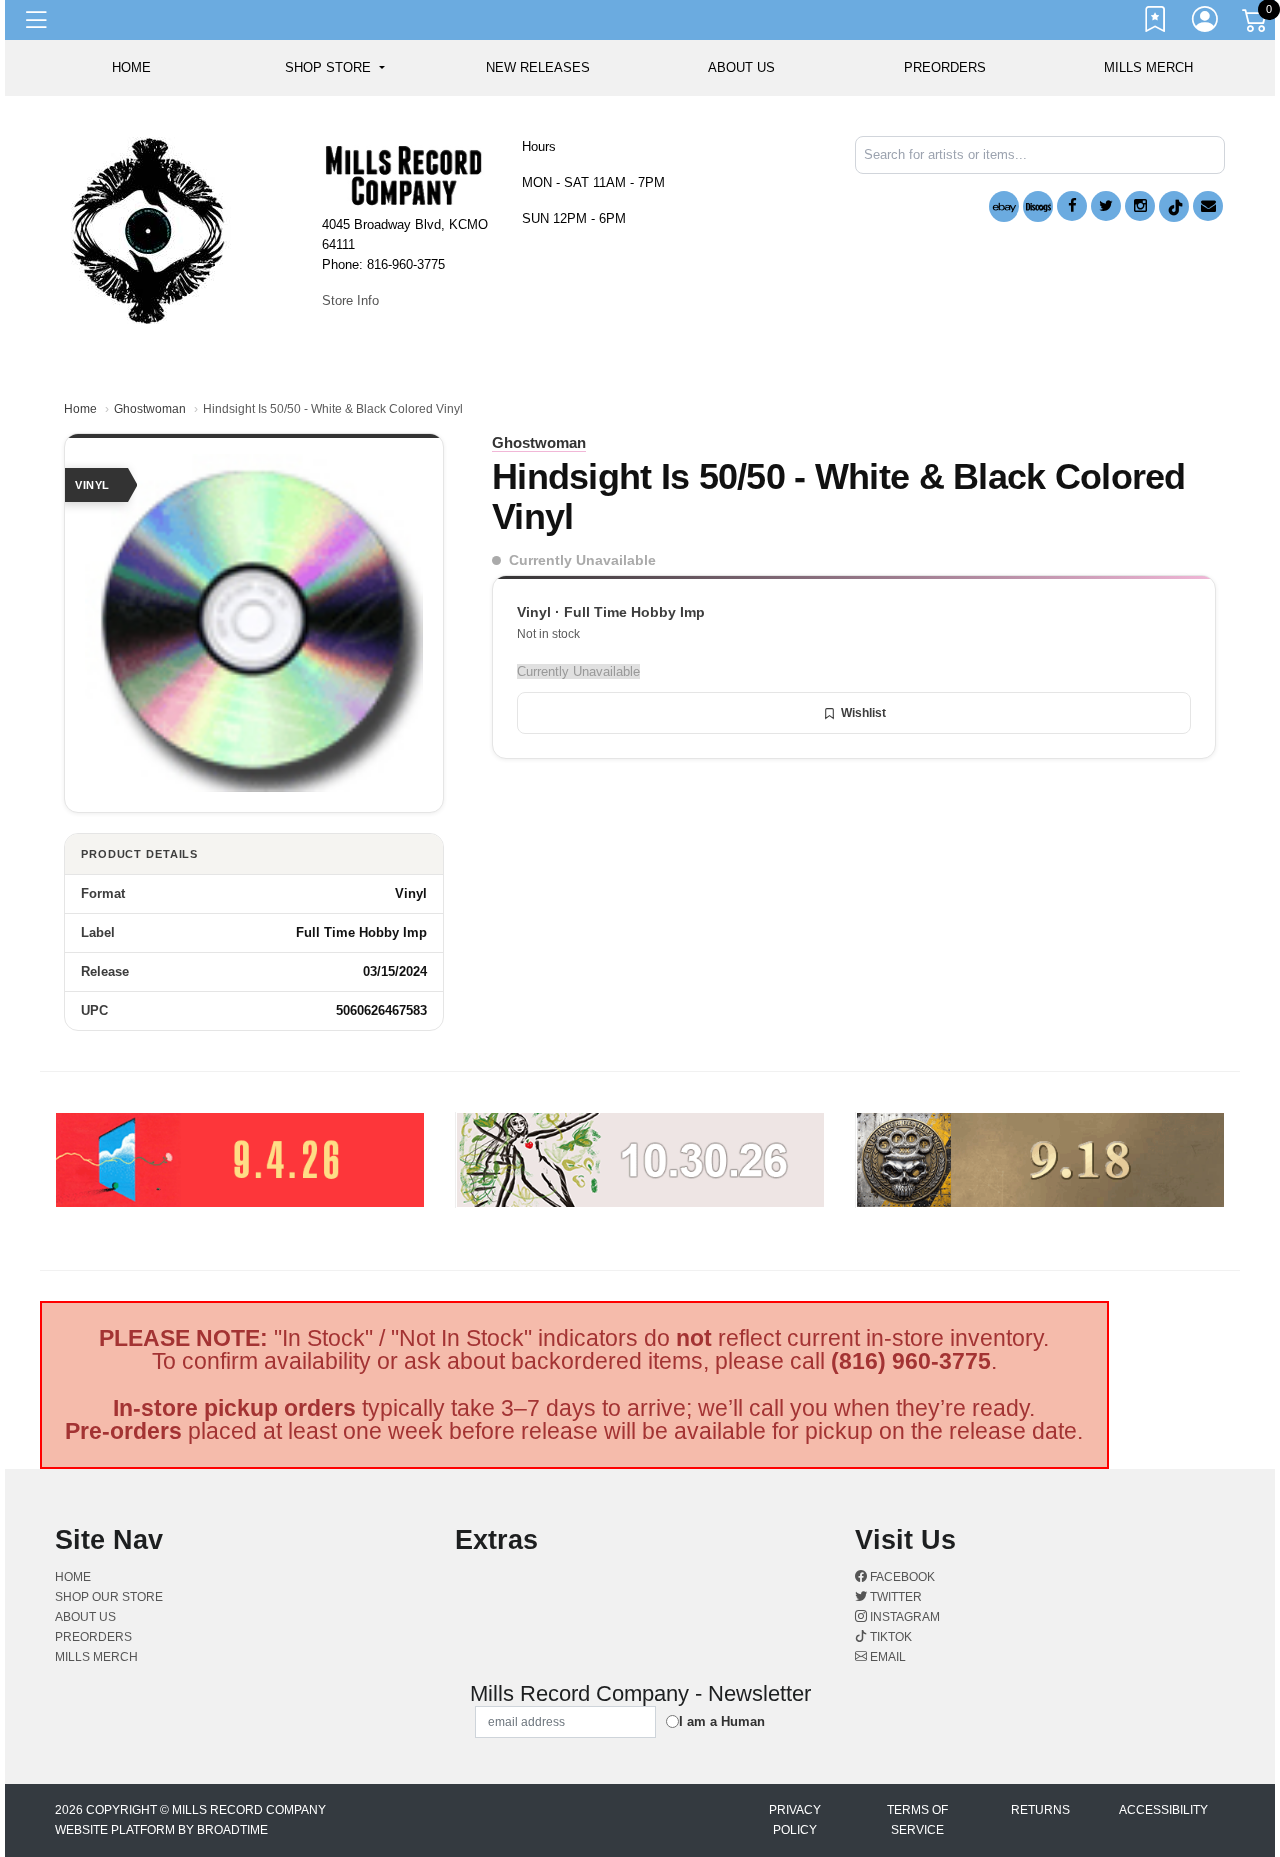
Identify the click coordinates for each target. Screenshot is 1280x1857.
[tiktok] (1174, 206)
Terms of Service (917, 1820)
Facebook (901, 1577)
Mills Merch (1148, 67)
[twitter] (1106, 206)
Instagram (903, 1617)
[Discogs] (1038, 206)
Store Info (350, 300)
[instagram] (1140, 206)
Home (80, 409)
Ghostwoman (150, 409)
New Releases (538, 67)
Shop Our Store (109, 1597)
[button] (334, 68)
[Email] (1208, 206)
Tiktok (889, 1637)
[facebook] (1072, 206)
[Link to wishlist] (1156, 23)
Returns (1040, 1810)
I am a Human (722, 1721)
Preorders (945, 67)
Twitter (894, 1597)
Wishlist (863, 713)
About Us (741, 67)
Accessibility (1163, 1810)
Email (886, 1657)
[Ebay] (1004, 206)
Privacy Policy (795, 1820)
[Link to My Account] (1206, 23)
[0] (1256, 24)
